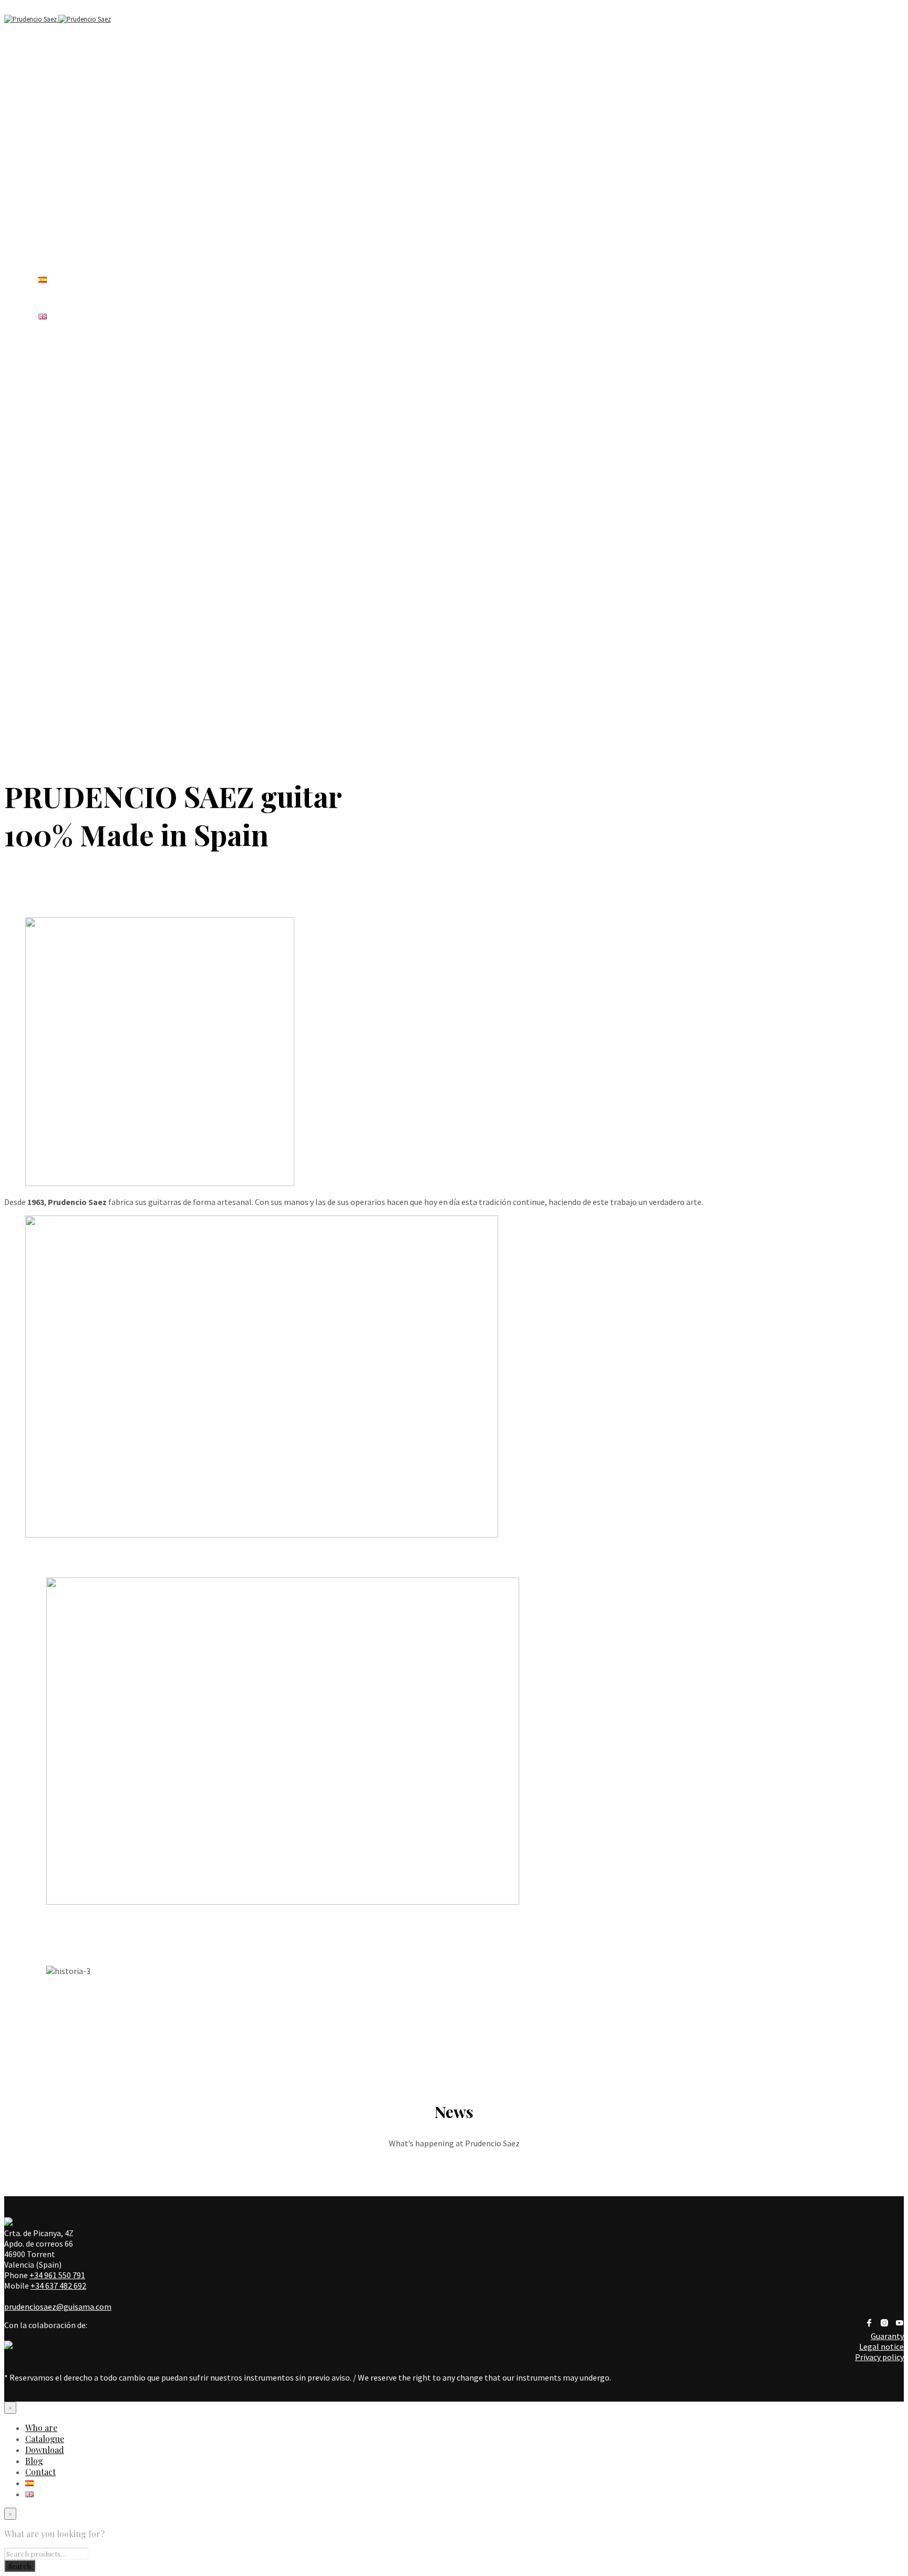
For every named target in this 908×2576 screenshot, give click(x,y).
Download (45, 2450)
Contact (40, 2472)
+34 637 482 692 (58, 2286)
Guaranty (887, 2336)
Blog (34, 2461)
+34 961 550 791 (57, 2275)
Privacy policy (879, 2357)
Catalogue (45, 2439)
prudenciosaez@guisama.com (58, 2307)
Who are (54, 96)
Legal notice (881, 2346)
